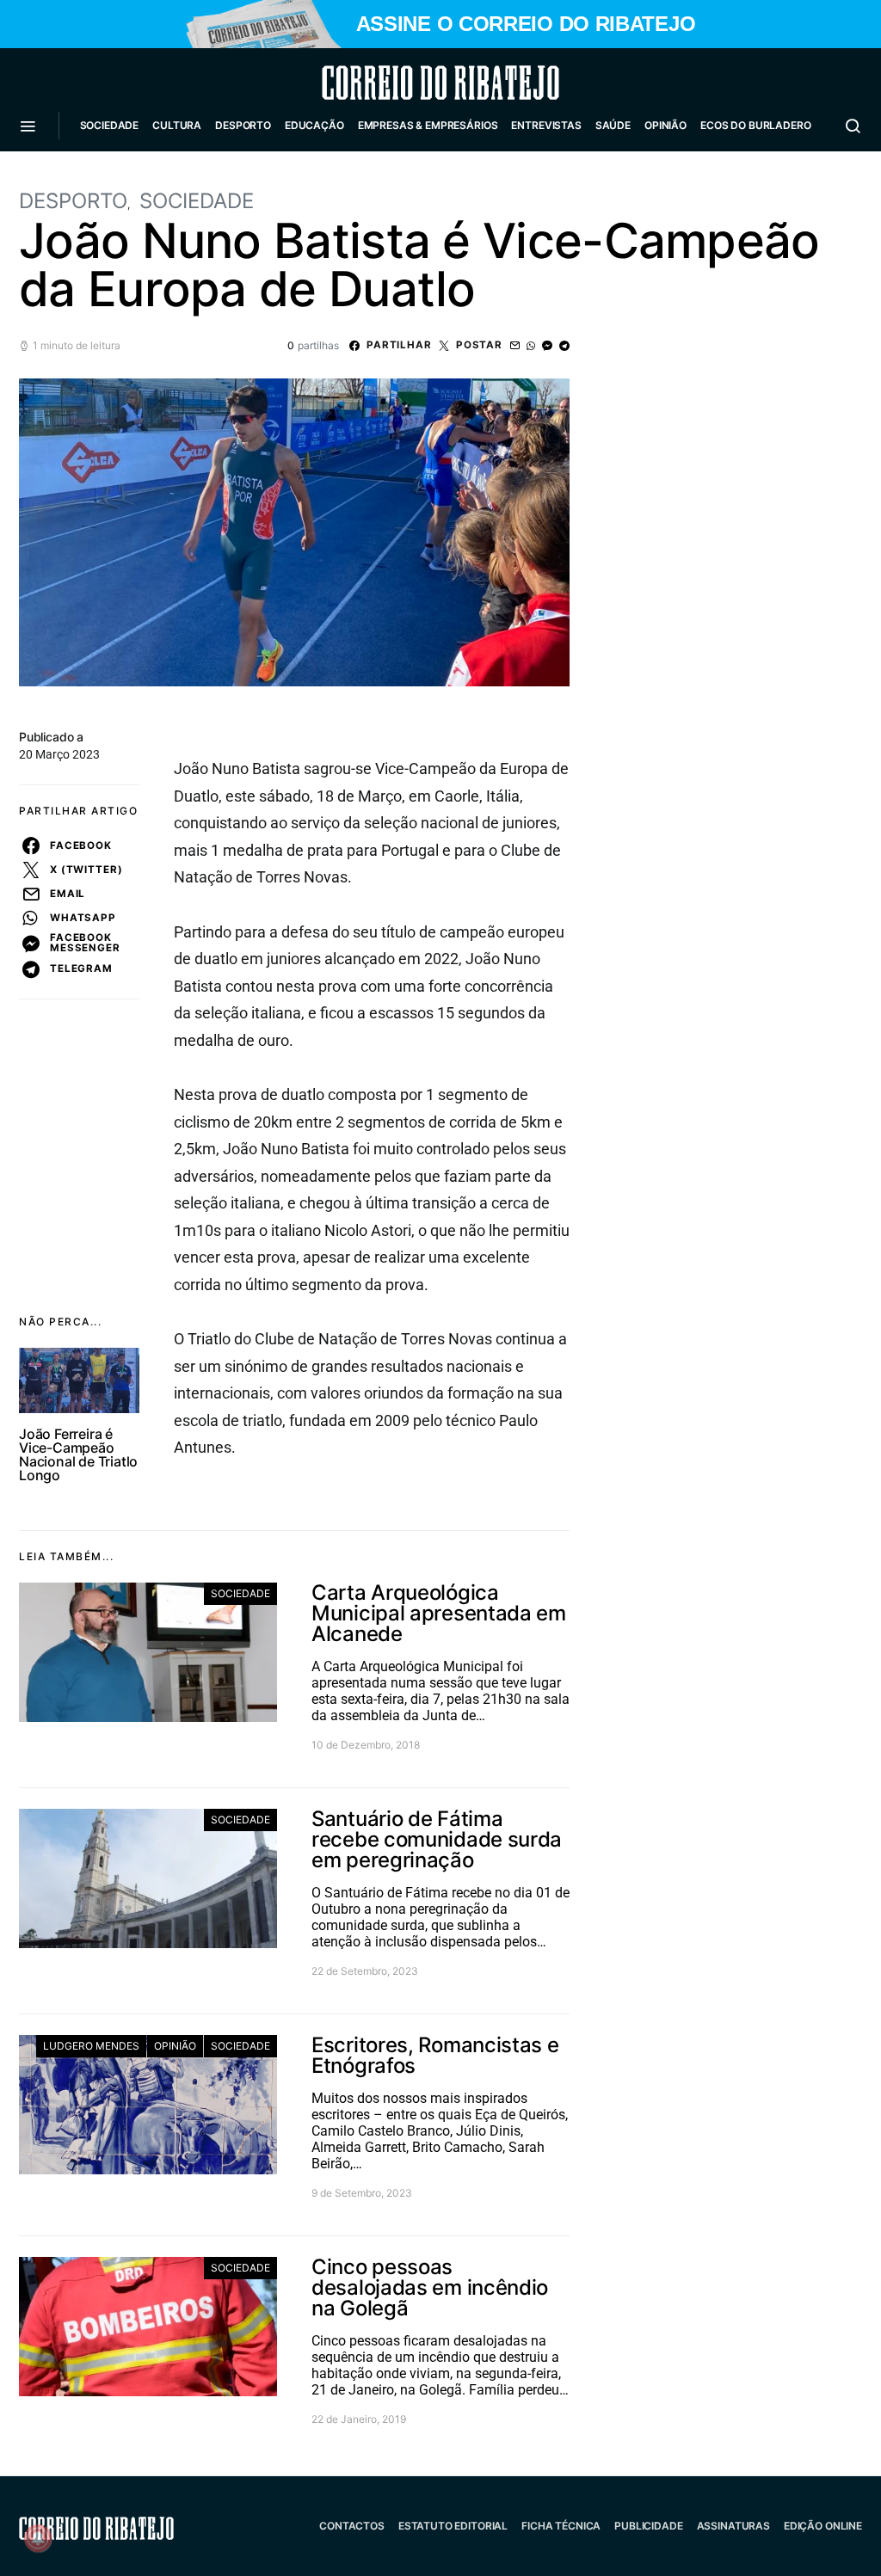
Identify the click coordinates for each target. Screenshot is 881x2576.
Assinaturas (733, 2526)
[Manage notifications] (38, 2538)
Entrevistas (546, 125)
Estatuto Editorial (453, 2526)
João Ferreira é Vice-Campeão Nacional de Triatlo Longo (78, 1454)
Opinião (665, 125)
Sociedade (110, 125)
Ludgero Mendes (91, 2046)
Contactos (352, 2526)
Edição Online (823, 2526)
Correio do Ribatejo (399, 83)
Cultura (177, 125)
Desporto (243, 125)
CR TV (102, 177)
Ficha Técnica (561, 2526)
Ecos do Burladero (755, 125)
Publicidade (648, 2526)
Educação (314, 125)
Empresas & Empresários (428, 125)
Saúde (613, 125)
